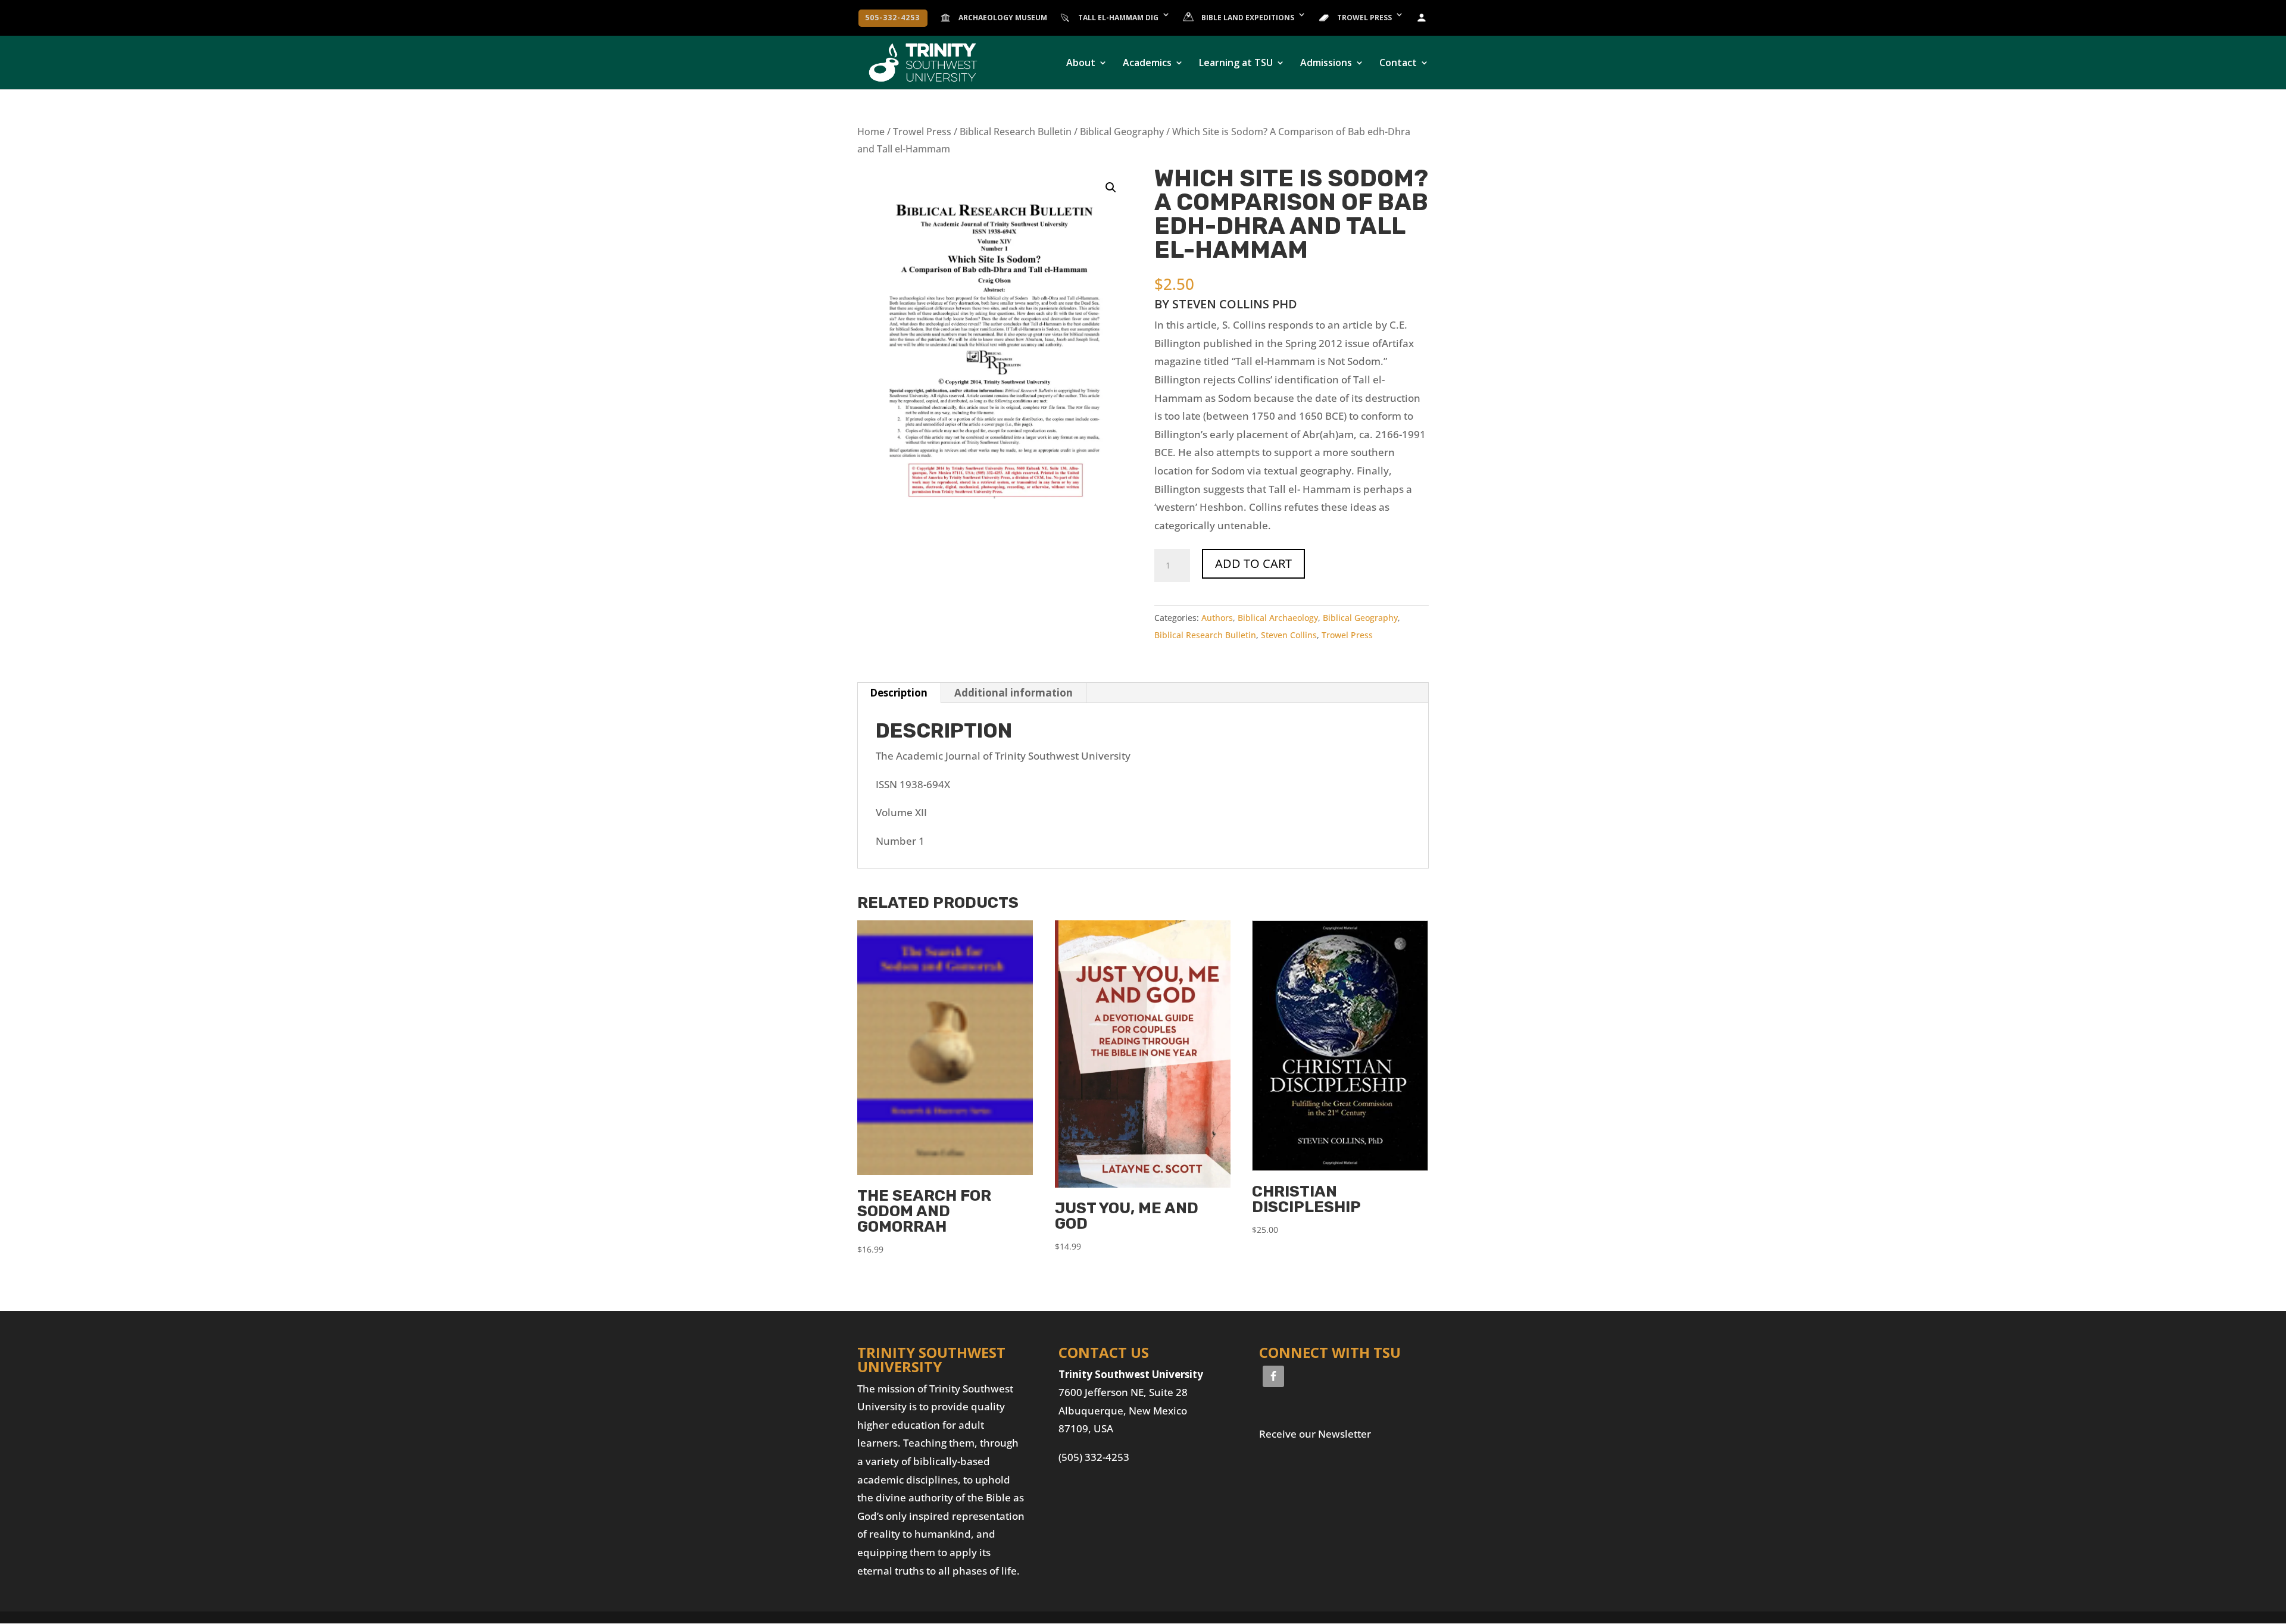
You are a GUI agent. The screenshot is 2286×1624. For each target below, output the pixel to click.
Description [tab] (899, 693)
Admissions (1326, 64)
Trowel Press (922, 132)
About (1081, 64)
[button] (1111, 188)
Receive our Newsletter (1315, 1434)
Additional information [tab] (1014, 693)
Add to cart (1253, 563)
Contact (1398, 64)
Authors (1217, 618)
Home (871, 132)
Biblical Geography (1122, 132)
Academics (1147, 64)
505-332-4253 (892, 18)
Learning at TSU (1236, 64)
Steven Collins (1289, 635)
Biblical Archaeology (1278, 618)
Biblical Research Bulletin (1016, 132)
